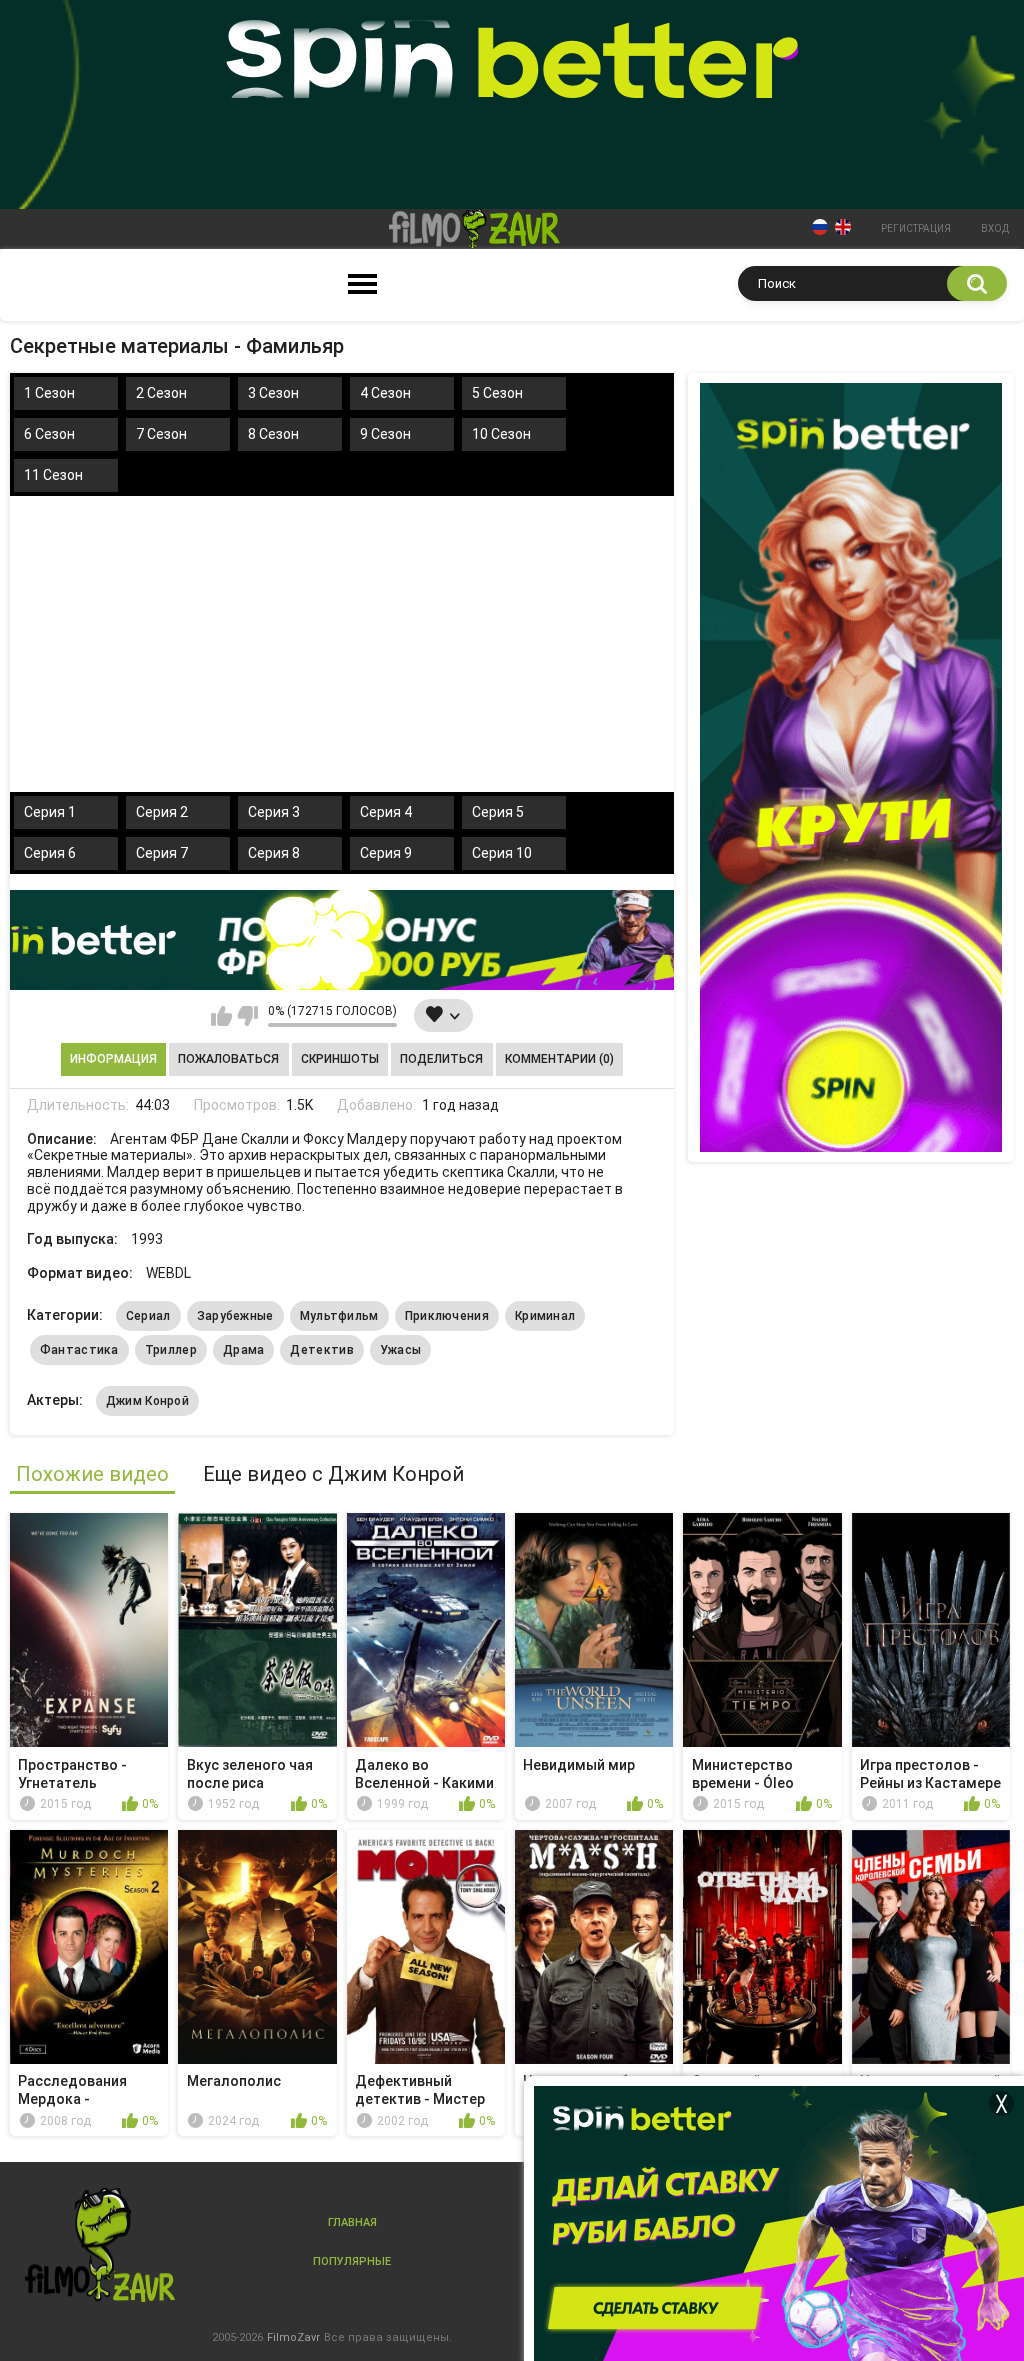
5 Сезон (497, 393)
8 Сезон (273, 434)
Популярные (352, 2261)
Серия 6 (50, 853)
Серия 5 (498, 812)
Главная (352, 2222)
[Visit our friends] (851, 767)
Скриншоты (340, 1059)
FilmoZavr (293, 2337)
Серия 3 (274, 812)
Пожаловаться (228, 1059)
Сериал (148, 1316)
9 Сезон (385, 434)
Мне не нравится (247, 1016)
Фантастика (79, 1350)
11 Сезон (53, 475)
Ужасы (401, 1350)
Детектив (321, 1350)
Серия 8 (274, 853)
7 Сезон (161, 434)
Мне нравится (221, 1016)
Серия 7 (162, 853)
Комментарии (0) (559, 1059)
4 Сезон (385, 393)
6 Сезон (49, 434)
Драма (244, 1350)
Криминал (545, 1316)
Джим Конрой (147, 1401)
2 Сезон (161, 393)
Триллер (171, 1350)
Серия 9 (386, 853)
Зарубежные (235, 1316)
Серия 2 (162, 812)
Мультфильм (339, 1316)
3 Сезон (273, 393)
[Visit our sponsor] (342, 940)
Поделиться (441, 1059)
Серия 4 (386, 812)
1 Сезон (49, 393)
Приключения (447, 1316)
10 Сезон (501, 434)
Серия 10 (502, 853)
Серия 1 (50, 812)
